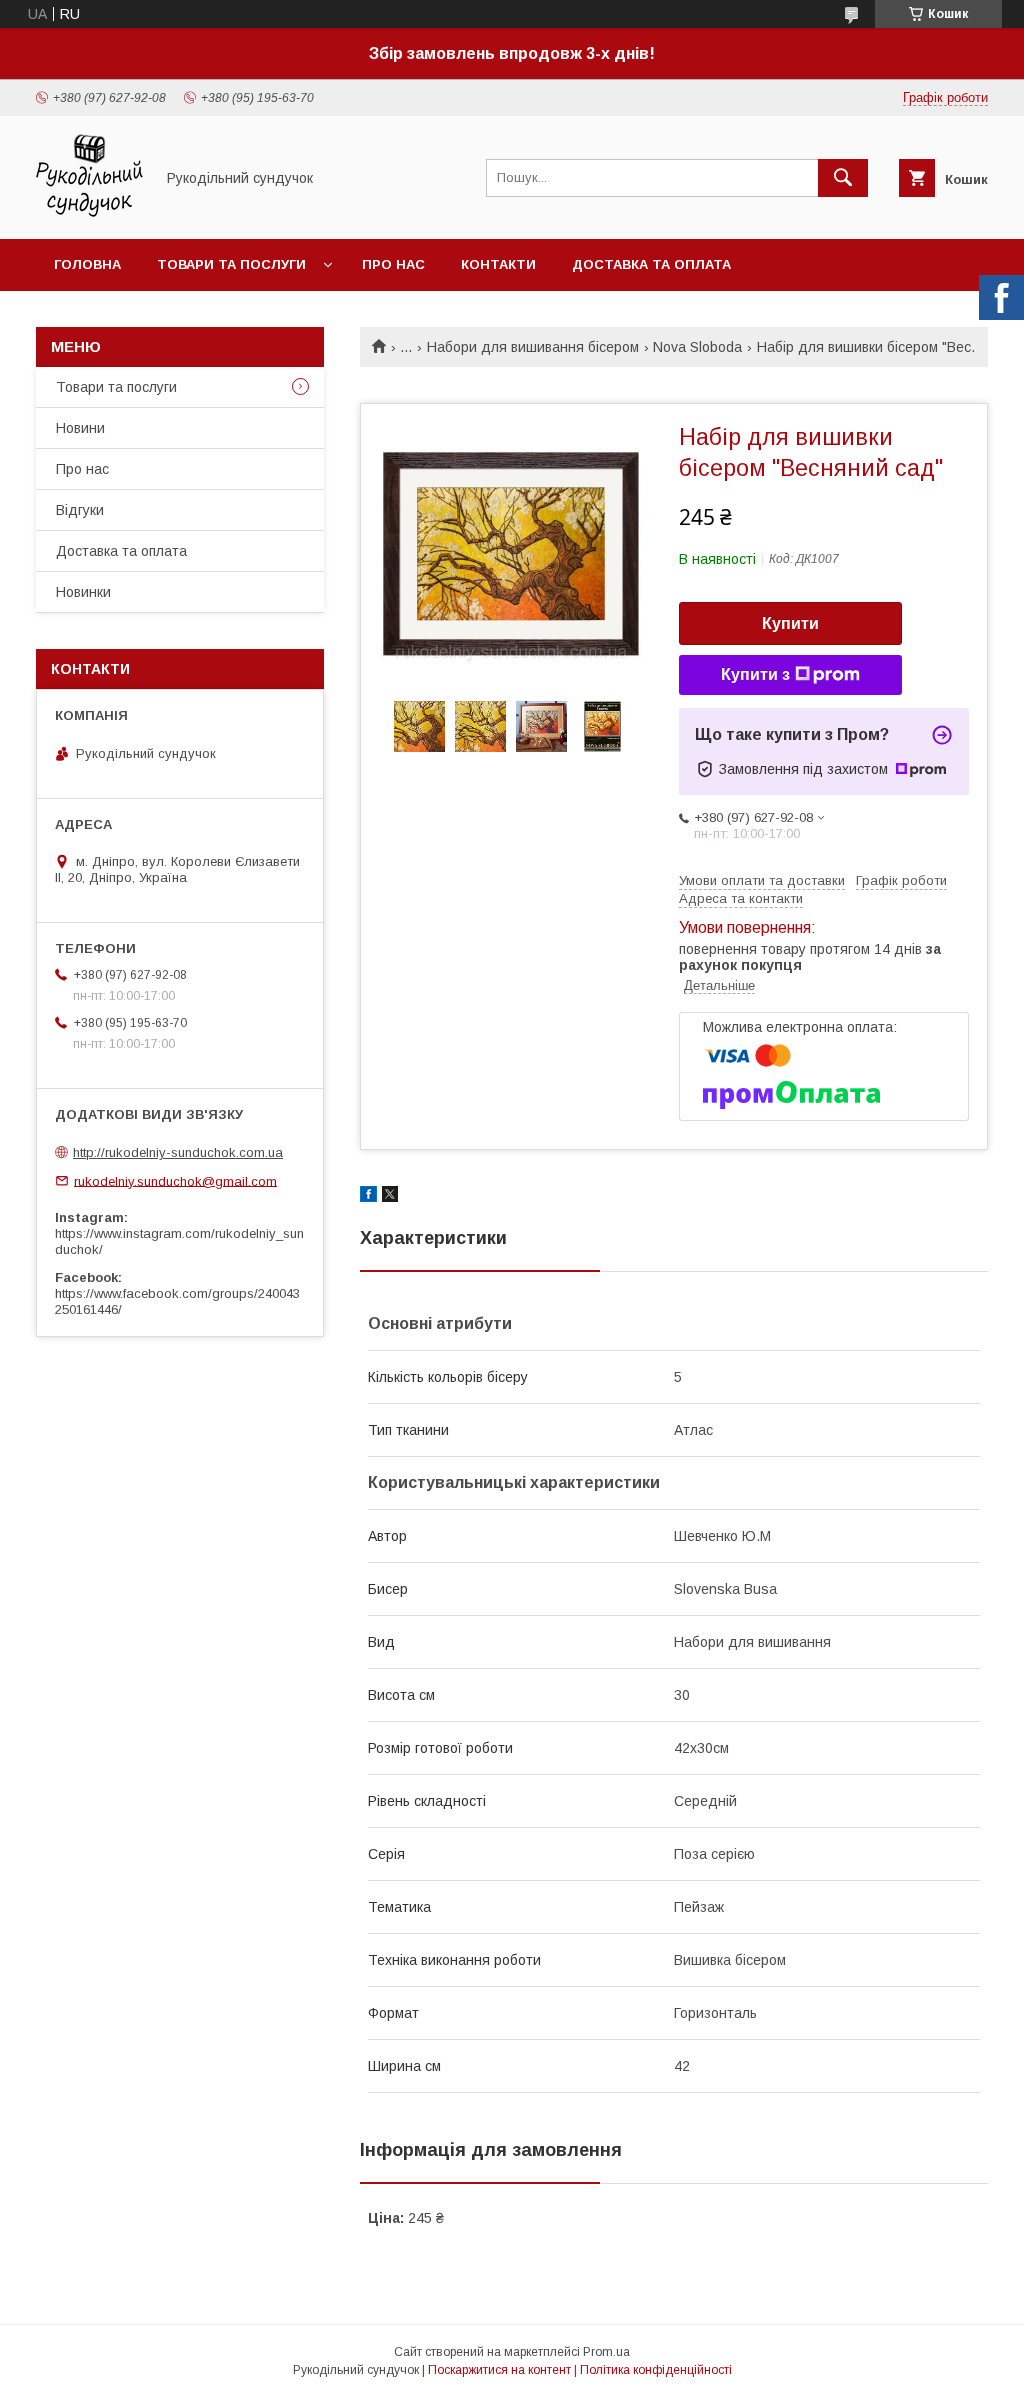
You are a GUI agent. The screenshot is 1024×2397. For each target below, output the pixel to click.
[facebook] (368, 1197)
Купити (790, 623)
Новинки (83, 592)
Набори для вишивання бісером (533, 347)
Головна (87, 264)
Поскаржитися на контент (499, 2370)
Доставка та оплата (651, 264)
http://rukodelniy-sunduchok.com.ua (178, 1152)
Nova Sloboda (697, 347)
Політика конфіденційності (656, 2370)
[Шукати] (843, 178)
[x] (390, 1197)
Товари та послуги (231, 264)
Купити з (755, 674)
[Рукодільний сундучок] (89, 213)
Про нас (393, 264)
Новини (80, 428)
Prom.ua (606, 2352)
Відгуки (80, 510)
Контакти (498, 264)
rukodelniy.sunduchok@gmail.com (175, 1180)
